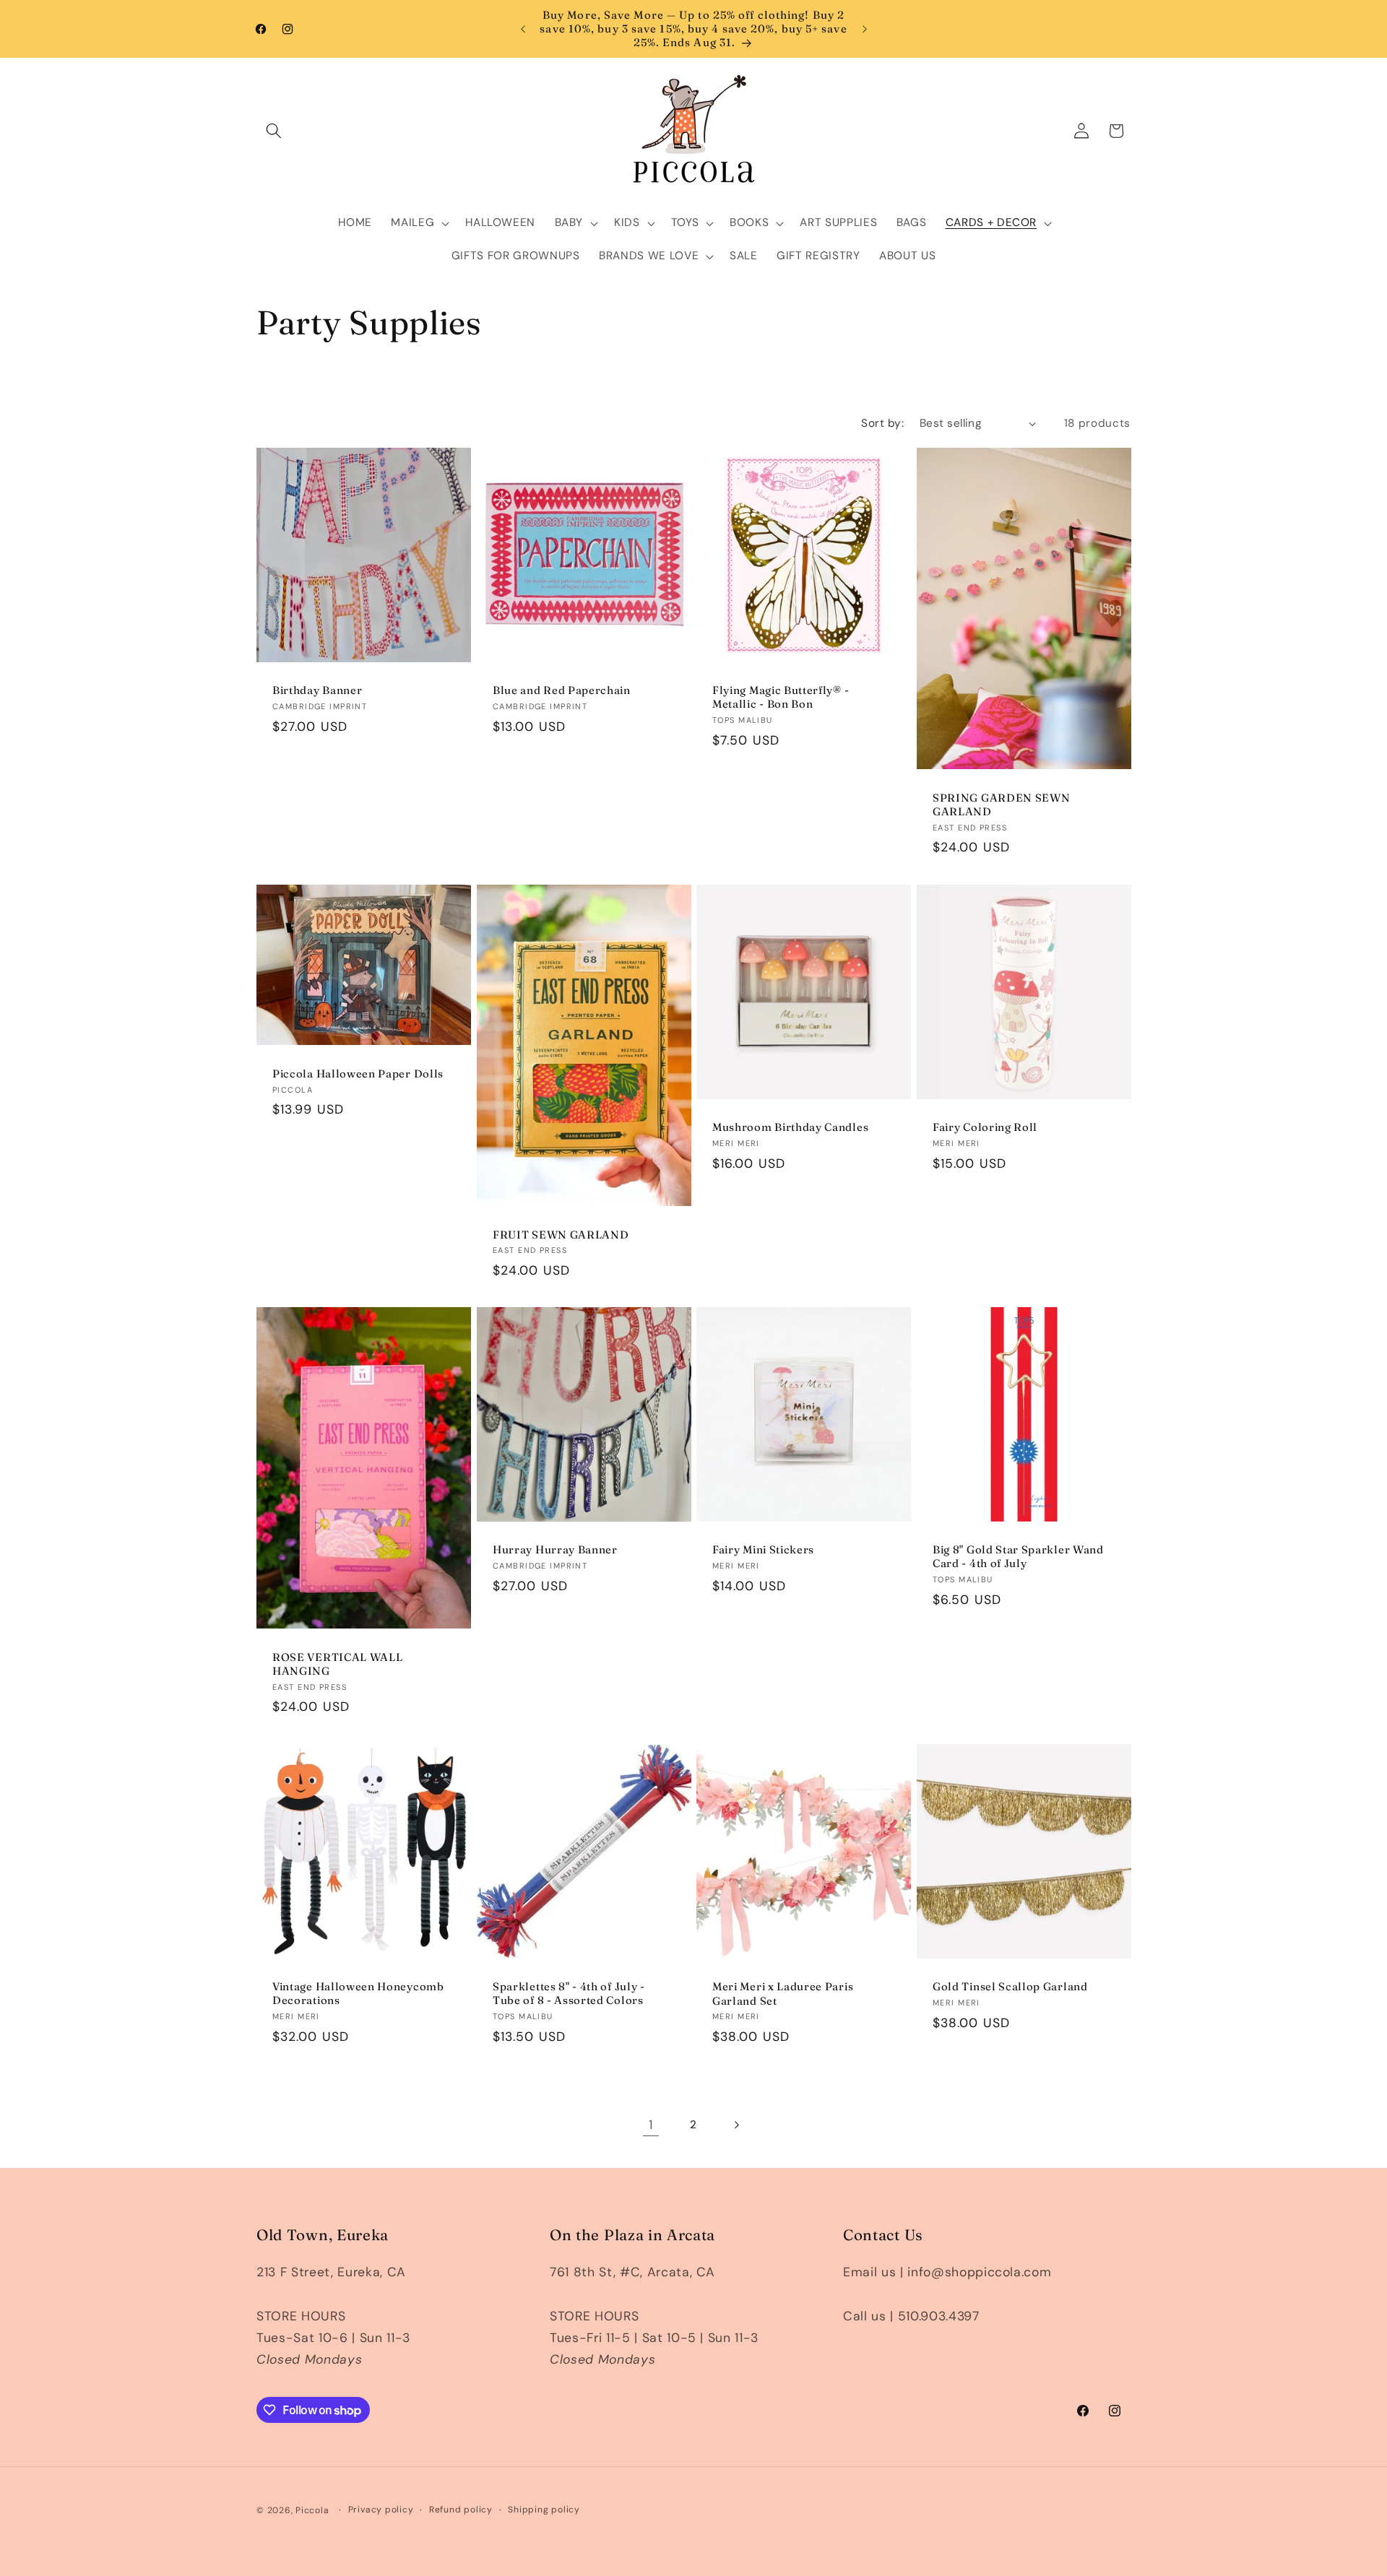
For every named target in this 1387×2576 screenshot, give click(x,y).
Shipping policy (544, 2510)
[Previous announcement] (523, 29)
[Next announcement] (865, 29)
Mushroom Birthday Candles (790, 1127)
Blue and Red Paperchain (562, 691)
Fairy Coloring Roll (985, 1127)
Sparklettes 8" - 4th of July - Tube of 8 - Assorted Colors (569, 1993)
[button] (274, 131)
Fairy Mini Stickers (763, 1549)
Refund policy (461, 2510)
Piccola (312, 2510)
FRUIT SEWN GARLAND (561, 1234)
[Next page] (736, 2125)
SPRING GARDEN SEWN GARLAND (1001, 805)
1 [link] (651, 2125)
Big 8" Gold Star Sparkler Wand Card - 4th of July (1018, 1556)
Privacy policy (381, 2510)
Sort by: (882, 423)
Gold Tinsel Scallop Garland (1010, 1986)
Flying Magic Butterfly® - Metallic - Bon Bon (781, 698)
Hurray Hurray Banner (555, 1549)
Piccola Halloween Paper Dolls (358, 1074)
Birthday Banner (317, 691)
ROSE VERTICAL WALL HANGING (337, 1664)
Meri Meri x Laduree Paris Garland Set (783, 1993)
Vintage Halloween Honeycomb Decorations (358, 1993)
